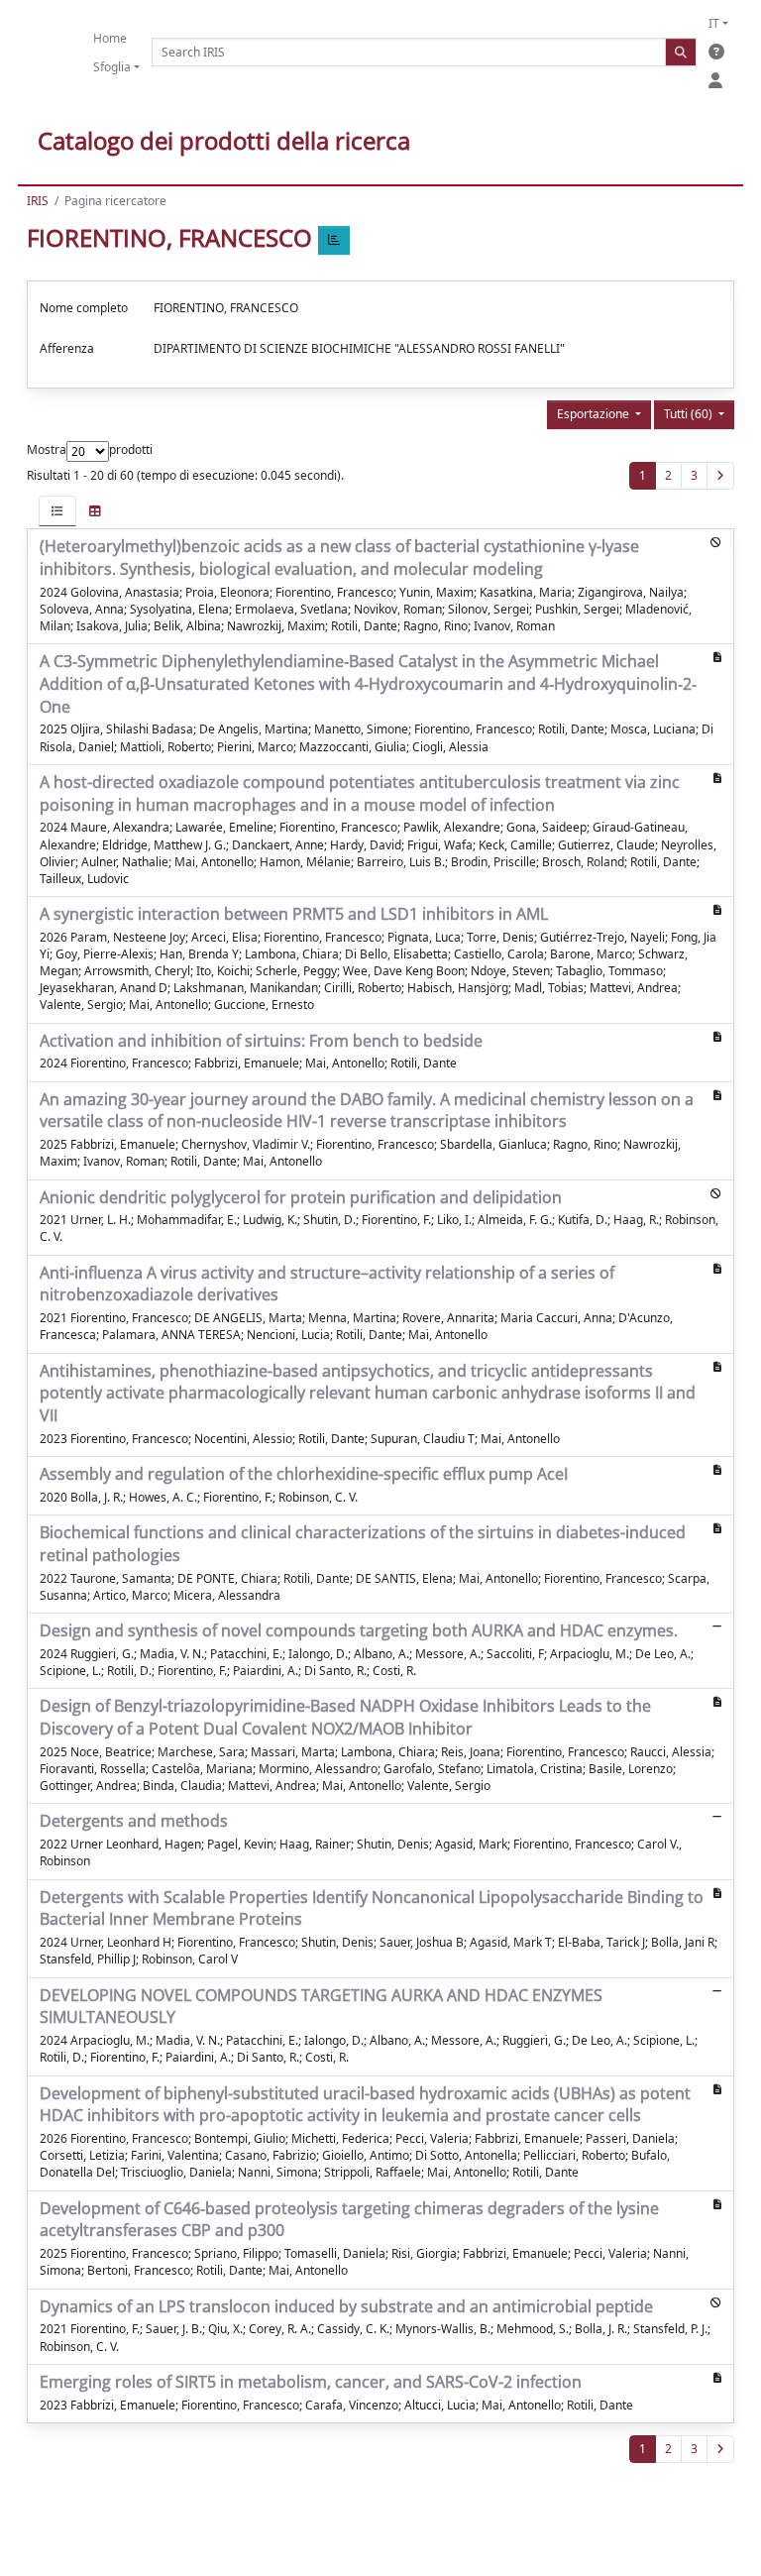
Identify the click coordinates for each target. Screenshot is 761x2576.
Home (110, 38)
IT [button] (714, 23)
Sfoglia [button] (112, 67)
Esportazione (595, 414)
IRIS (38, 201)
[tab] (57, 511)
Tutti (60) (690, 414)
